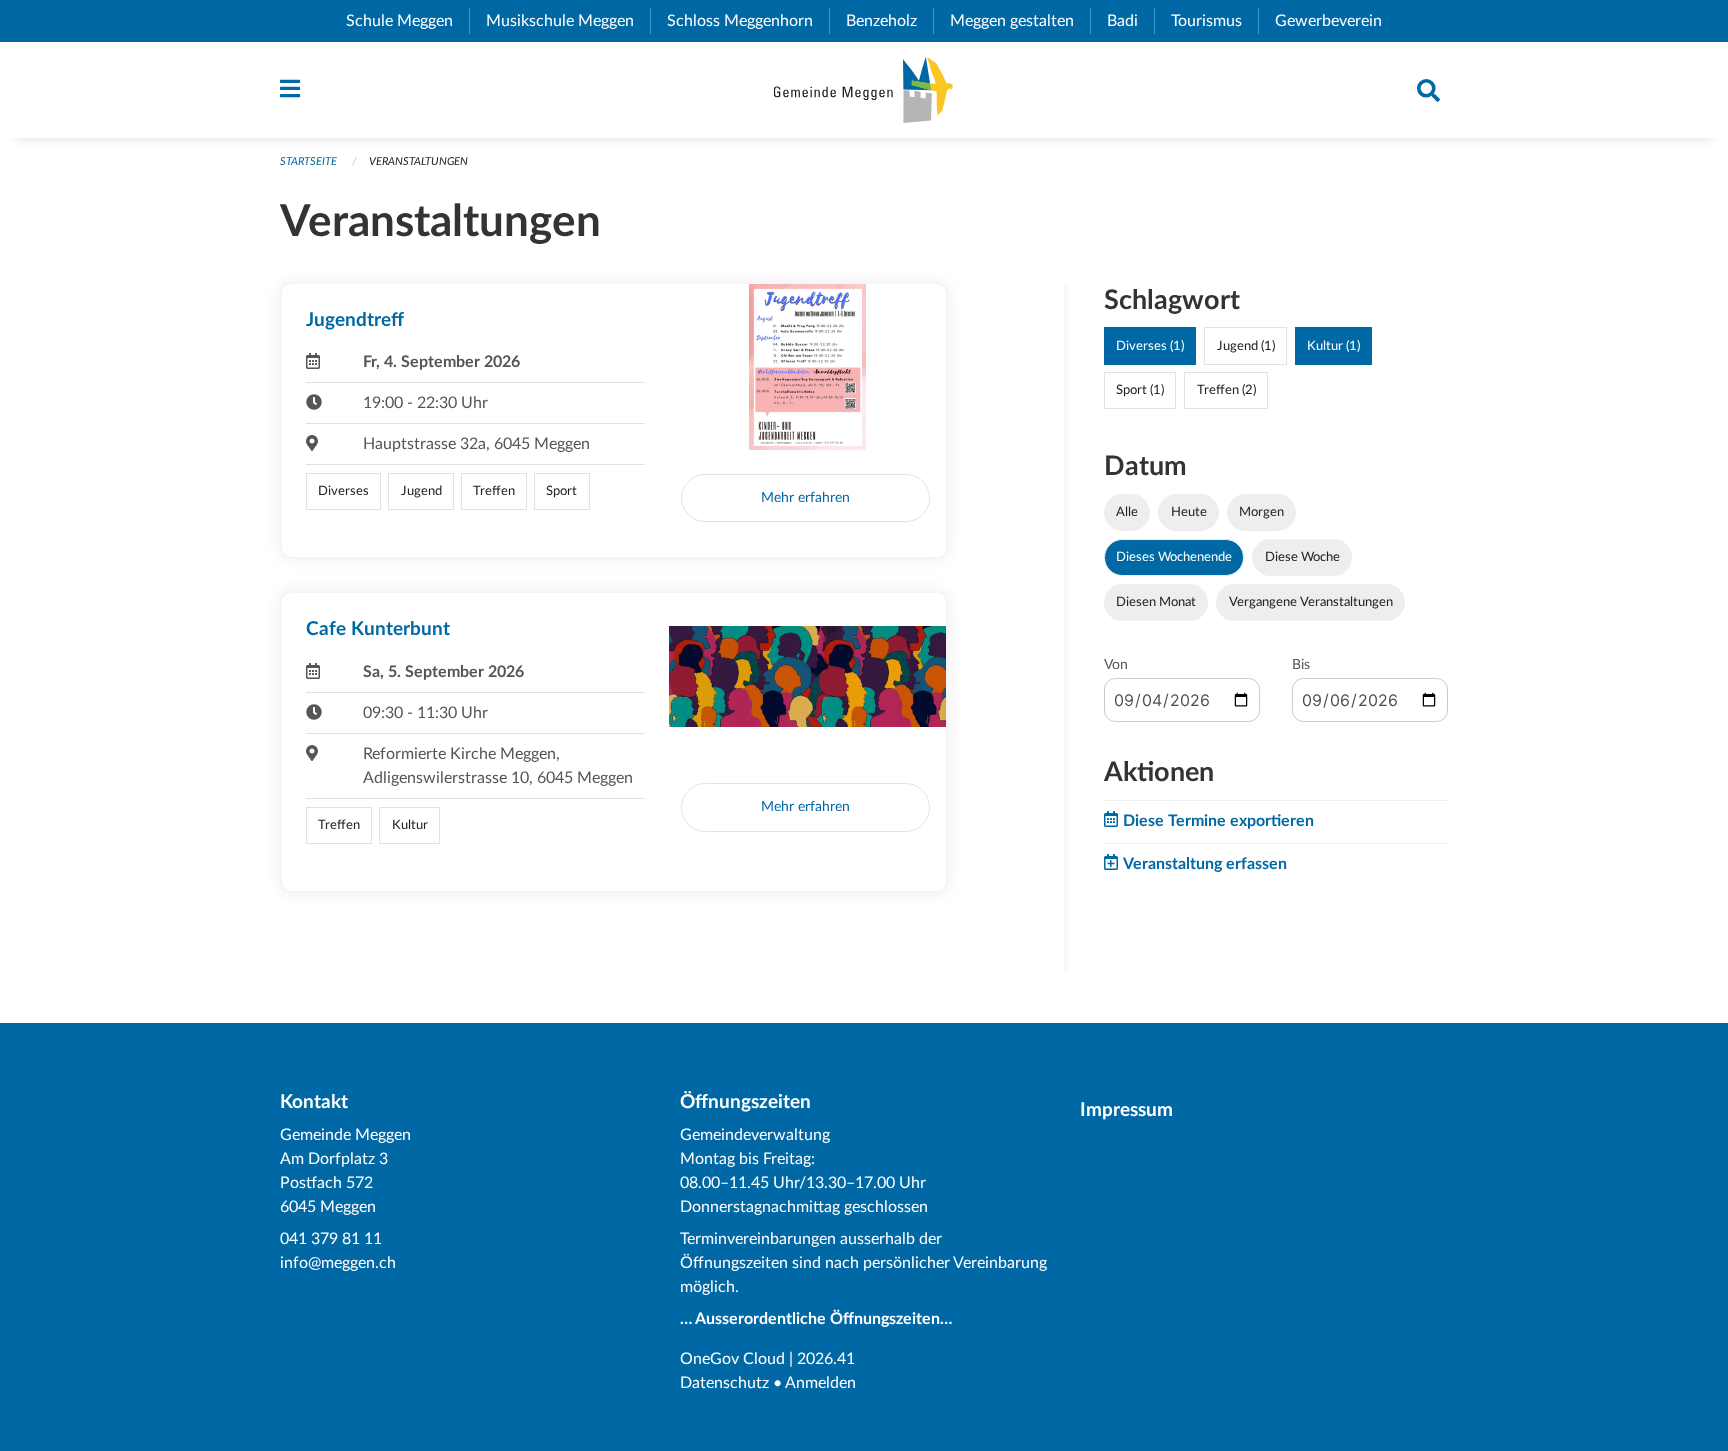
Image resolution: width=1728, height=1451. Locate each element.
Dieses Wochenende (1174, 557)
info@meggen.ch (338, 1263)
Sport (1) (1140, 390)
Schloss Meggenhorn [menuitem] (748, 21)
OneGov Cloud (732, 1359)
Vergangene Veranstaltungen (1311, 602)
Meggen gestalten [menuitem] (1020, 21)
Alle (1127, 512)
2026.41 (826, 1359)
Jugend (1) (1246, 346)
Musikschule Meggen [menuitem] (568, 21)
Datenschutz (724, 1383)
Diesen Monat (1156, 602)
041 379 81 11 (331, 1239)
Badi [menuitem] (1130, 21)
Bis (1301, 665)
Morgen (1261, 512)
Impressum (1126, 1110)
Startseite (308, 161)
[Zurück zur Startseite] (863, 90)
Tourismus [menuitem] (1214, 21)
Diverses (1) (1150, 346)
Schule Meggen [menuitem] (407, 21)
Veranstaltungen (418, 161)
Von (1116, 665)
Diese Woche (1302, 557)
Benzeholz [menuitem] (889, 21)
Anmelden (820, 1383)
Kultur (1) (1333, 346)
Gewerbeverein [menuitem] (1336, 21)
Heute (1189, 512)
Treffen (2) (1226, 390)
